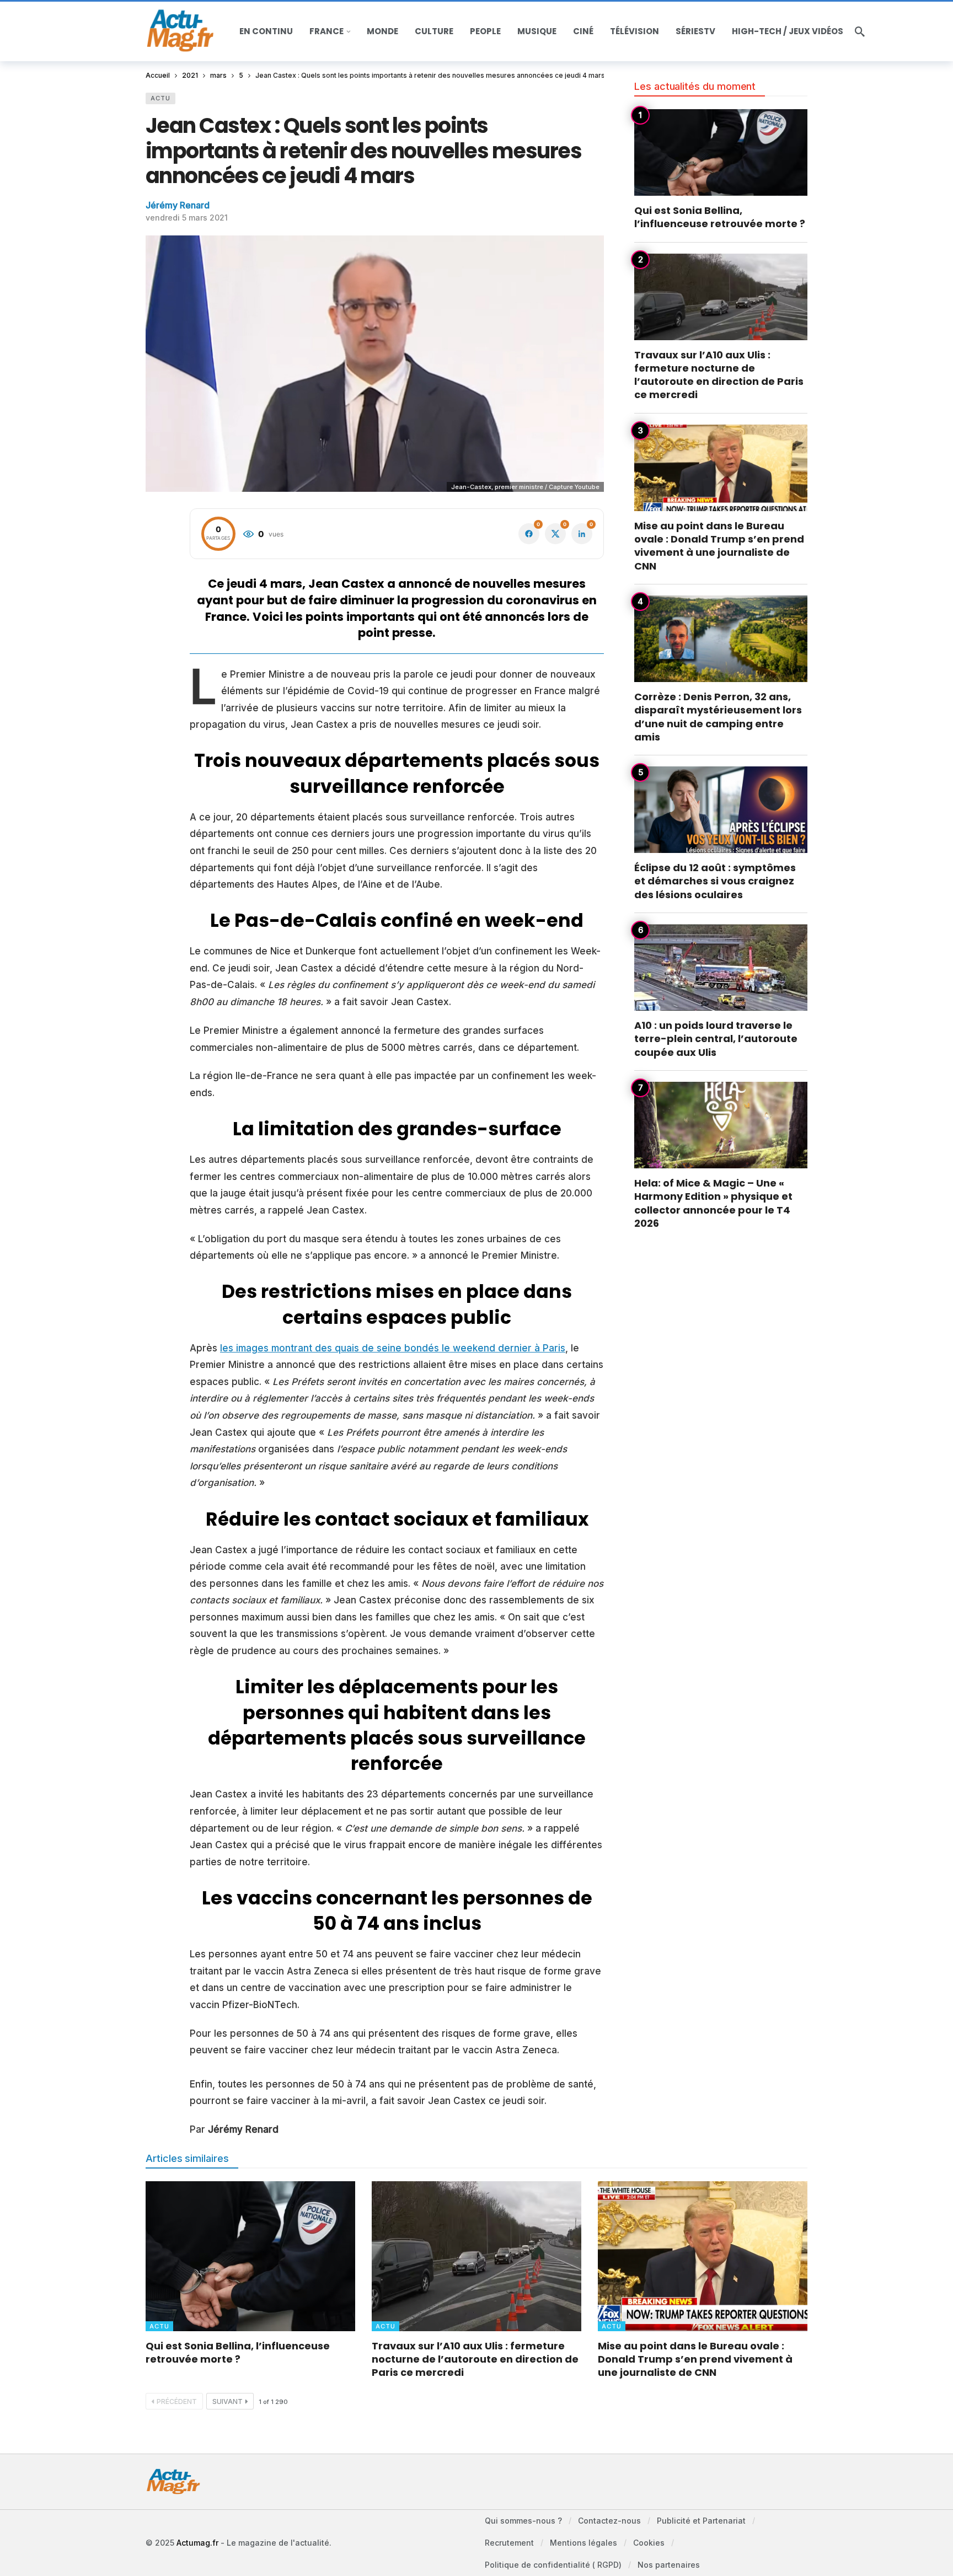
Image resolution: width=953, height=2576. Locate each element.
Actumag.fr (197, 2543)
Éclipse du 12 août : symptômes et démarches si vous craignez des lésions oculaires (715, 881)
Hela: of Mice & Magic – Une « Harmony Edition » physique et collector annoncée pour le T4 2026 (713, 1203)
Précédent (177, 2401)
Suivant (227, 2401)
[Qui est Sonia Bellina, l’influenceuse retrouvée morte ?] (721, 152)
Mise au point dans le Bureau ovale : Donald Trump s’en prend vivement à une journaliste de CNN (719, 546)
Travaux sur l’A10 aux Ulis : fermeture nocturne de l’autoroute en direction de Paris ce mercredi (719, 375)
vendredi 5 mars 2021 (187, 218)
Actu (160, 98)
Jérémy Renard (178, 205)
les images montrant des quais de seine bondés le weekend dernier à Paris (393, 1348)
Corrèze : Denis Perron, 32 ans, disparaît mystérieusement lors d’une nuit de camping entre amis (718, 717)
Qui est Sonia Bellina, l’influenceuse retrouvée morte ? (720, 217)
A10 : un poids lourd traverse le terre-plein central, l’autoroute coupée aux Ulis (716, 1039)
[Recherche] (860, 31)
